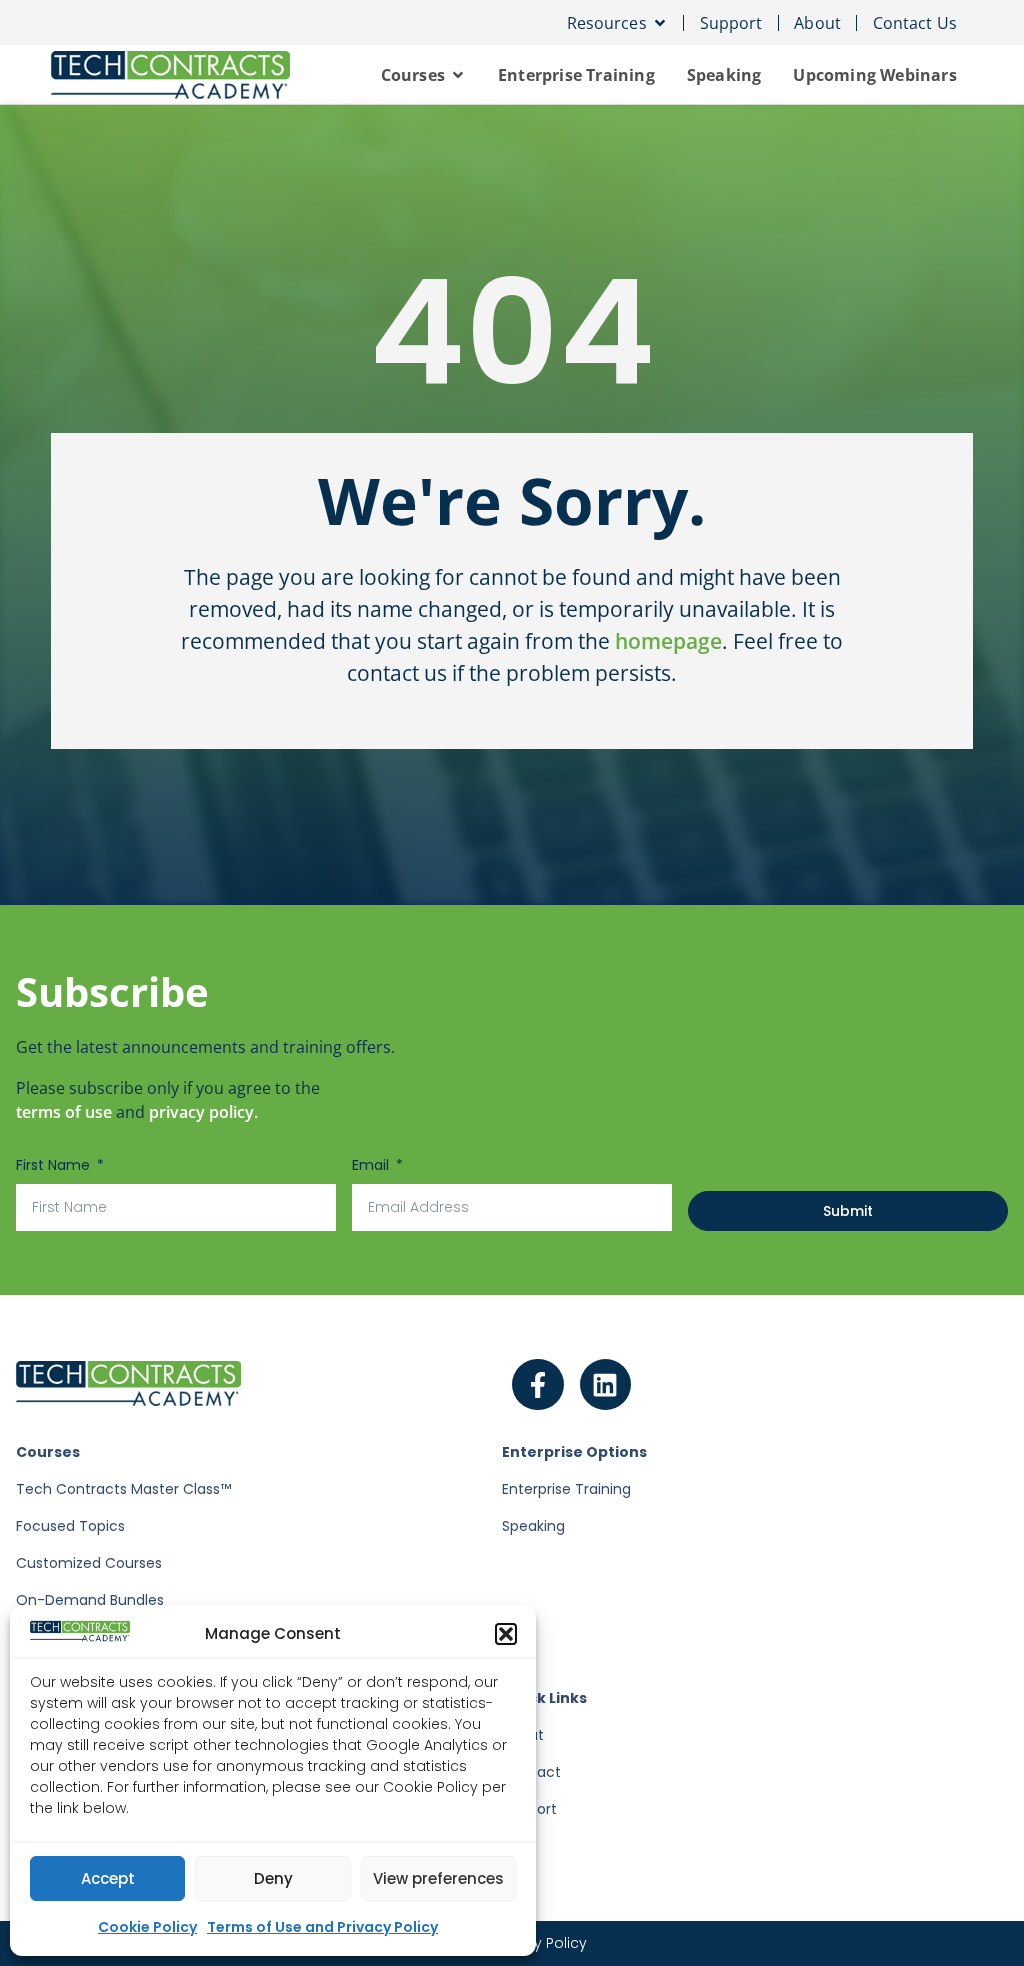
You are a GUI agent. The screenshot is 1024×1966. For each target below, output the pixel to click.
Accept (108, 1878)
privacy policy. (203, 1112)
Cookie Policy (147, 1927)
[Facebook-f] (538, 1385)
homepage (668, 641)
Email (372, 1165)
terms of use (64, 1112)
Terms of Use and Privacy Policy (322, 1927)
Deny (273, 1878)
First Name (55, 1165)
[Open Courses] (458, 75)
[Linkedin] (606, 1385)
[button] (506, 1634)
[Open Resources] (660, 23)
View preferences (438, 1878)
